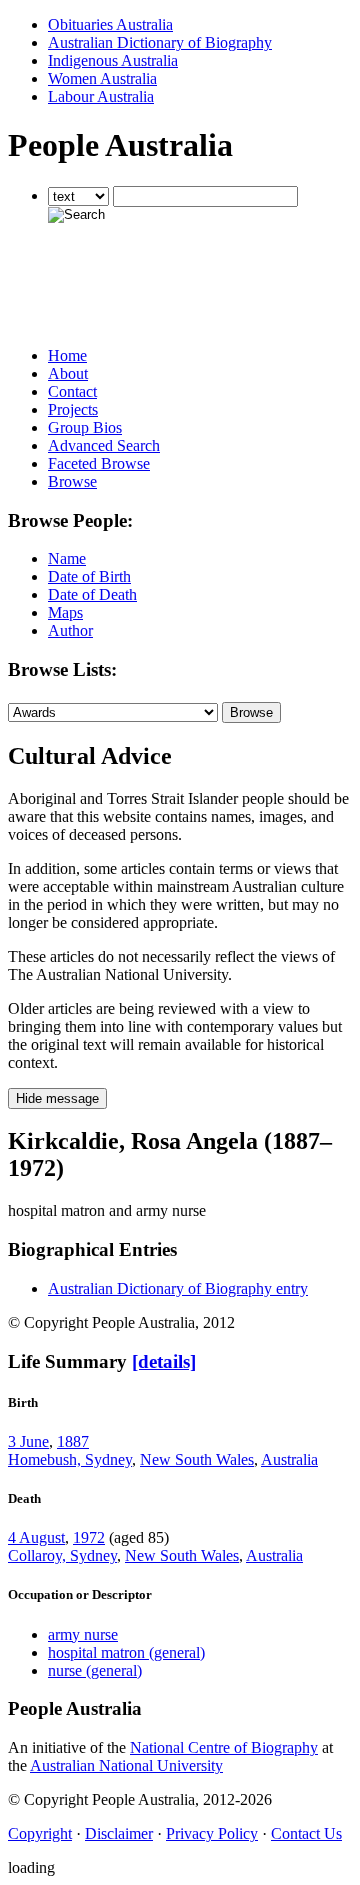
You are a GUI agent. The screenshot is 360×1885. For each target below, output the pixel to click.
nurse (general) (95, 1670)
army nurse (83, 1634)
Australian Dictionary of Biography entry (178, 1288)
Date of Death (92, 594)
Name (67, 558)
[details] (164, 1361)
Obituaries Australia (110, 24)
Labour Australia (101, 96)
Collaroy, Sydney (62, 1555)
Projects (73, 409)
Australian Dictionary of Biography (160, 42)
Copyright (40, 1833)
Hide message (57, 1098)
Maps (65, 612)
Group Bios (85, 427)
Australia (289, 1459)
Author (70, 630)
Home (67, 355)
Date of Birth (89, 576)
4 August (36, 1537)
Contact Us (306, 1833)
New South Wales (197, 1459)
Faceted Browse (99, 463)
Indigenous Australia (113, 60)
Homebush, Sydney (70, 1459)
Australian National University (126, 1765)
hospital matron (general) (126, 1652)
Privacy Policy (212, 1833)
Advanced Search (104, 445)
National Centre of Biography (224, 1747)
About (68, 373)
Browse (72, 481)
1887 (73, 1441)
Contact (72, 391)
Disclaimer (119, 1833)
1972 (89, 1537)
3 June (28, 1441)
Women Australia (102, 78)
